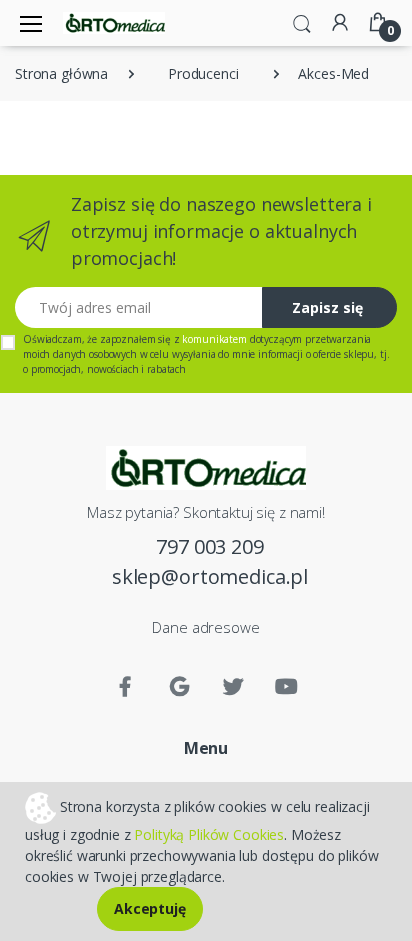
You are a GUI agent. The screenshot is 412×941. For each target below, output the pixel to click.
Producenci (203, 73)
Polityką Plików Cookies (209, 834)
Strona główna (61, 73)
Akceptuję (150, 908)
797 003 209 (209, 546)
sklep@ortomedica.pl (210, 576)
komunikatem (214, 339)
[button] (302, 22)
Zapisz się (327, 307)
